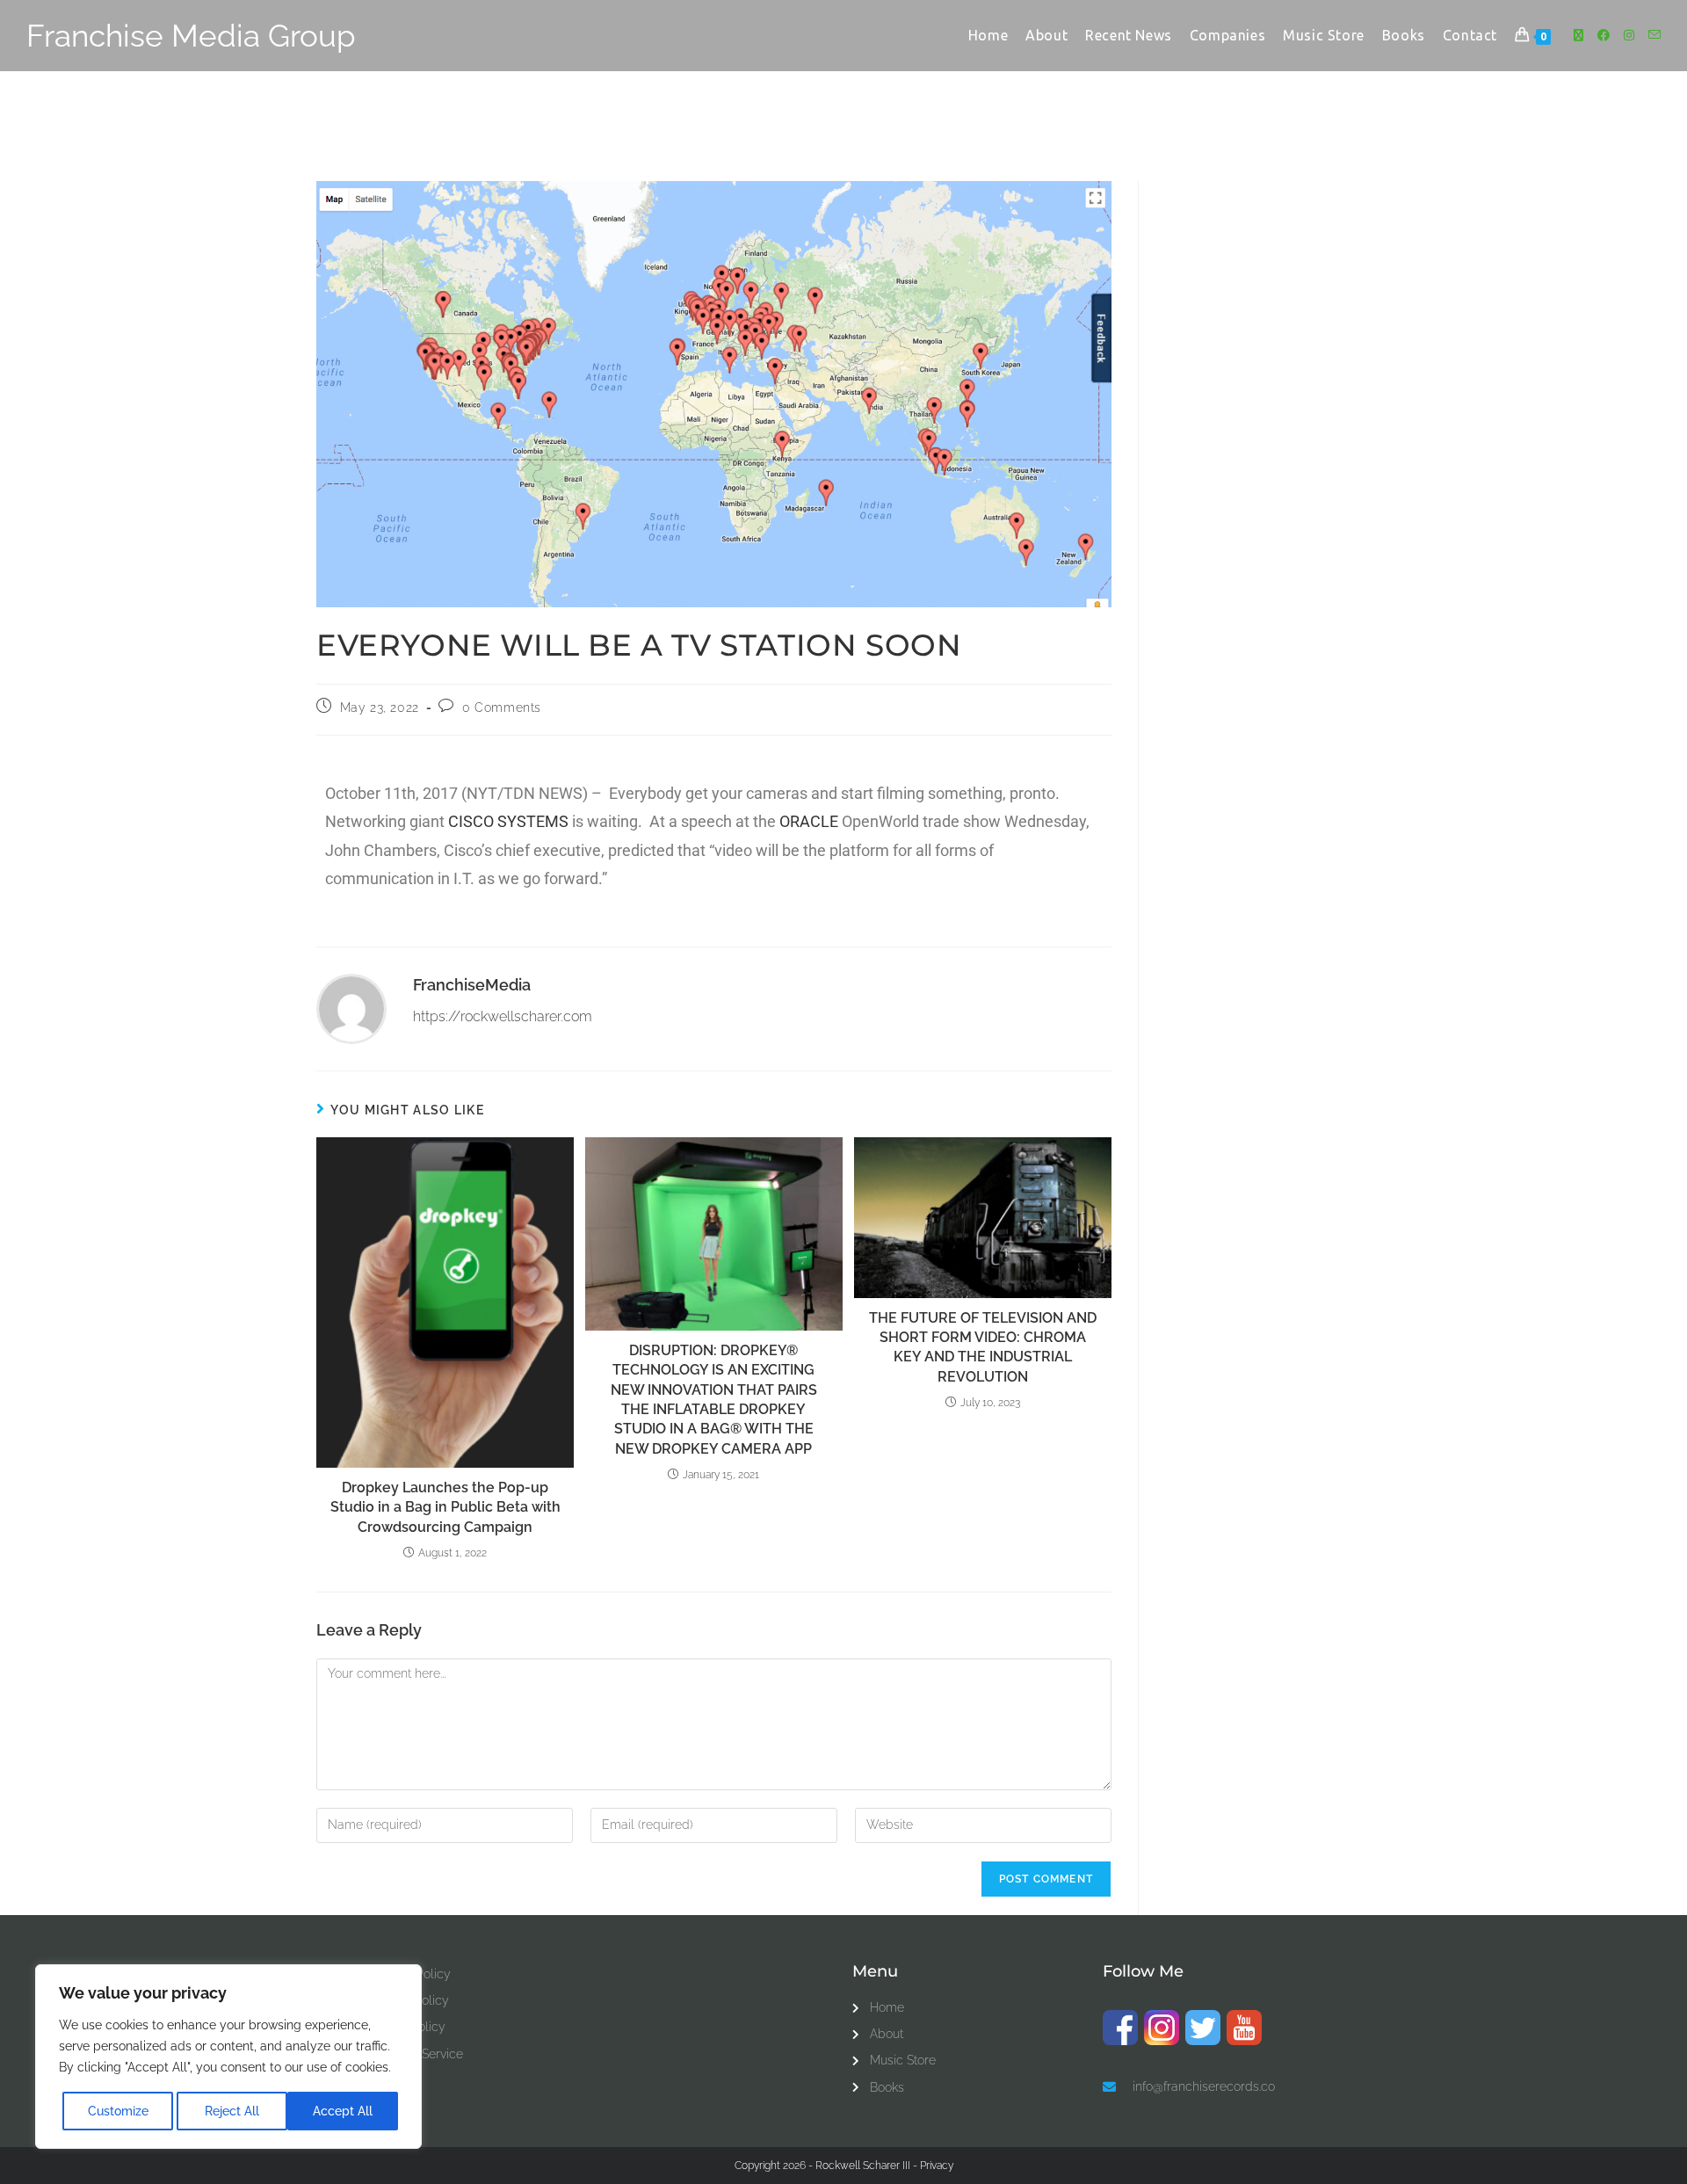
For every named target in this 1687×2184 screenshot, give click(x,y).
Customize (118, 2111)
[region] (228, 2057)
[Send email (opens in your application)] (1654, 35)
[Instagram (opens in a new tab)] (1629, 35)
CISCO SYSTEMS (508, 821)
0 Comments (502, 707)
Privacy (937, 2166)
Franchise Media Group (191, 36)
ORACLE (809, 821)
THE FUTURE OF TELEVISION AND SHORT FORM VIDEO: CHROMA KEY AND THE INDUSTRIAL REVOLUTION (983, 1347)
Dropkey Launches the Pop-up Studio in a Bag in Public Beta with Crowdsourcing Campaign (445, 1507)
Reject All (232, 2111)
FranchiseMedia (472, 985)
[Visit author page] (351, 1008)
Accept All (343, 2111)
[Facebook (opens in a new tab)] (1604, 35)
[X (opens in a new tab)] (1578, 35)
